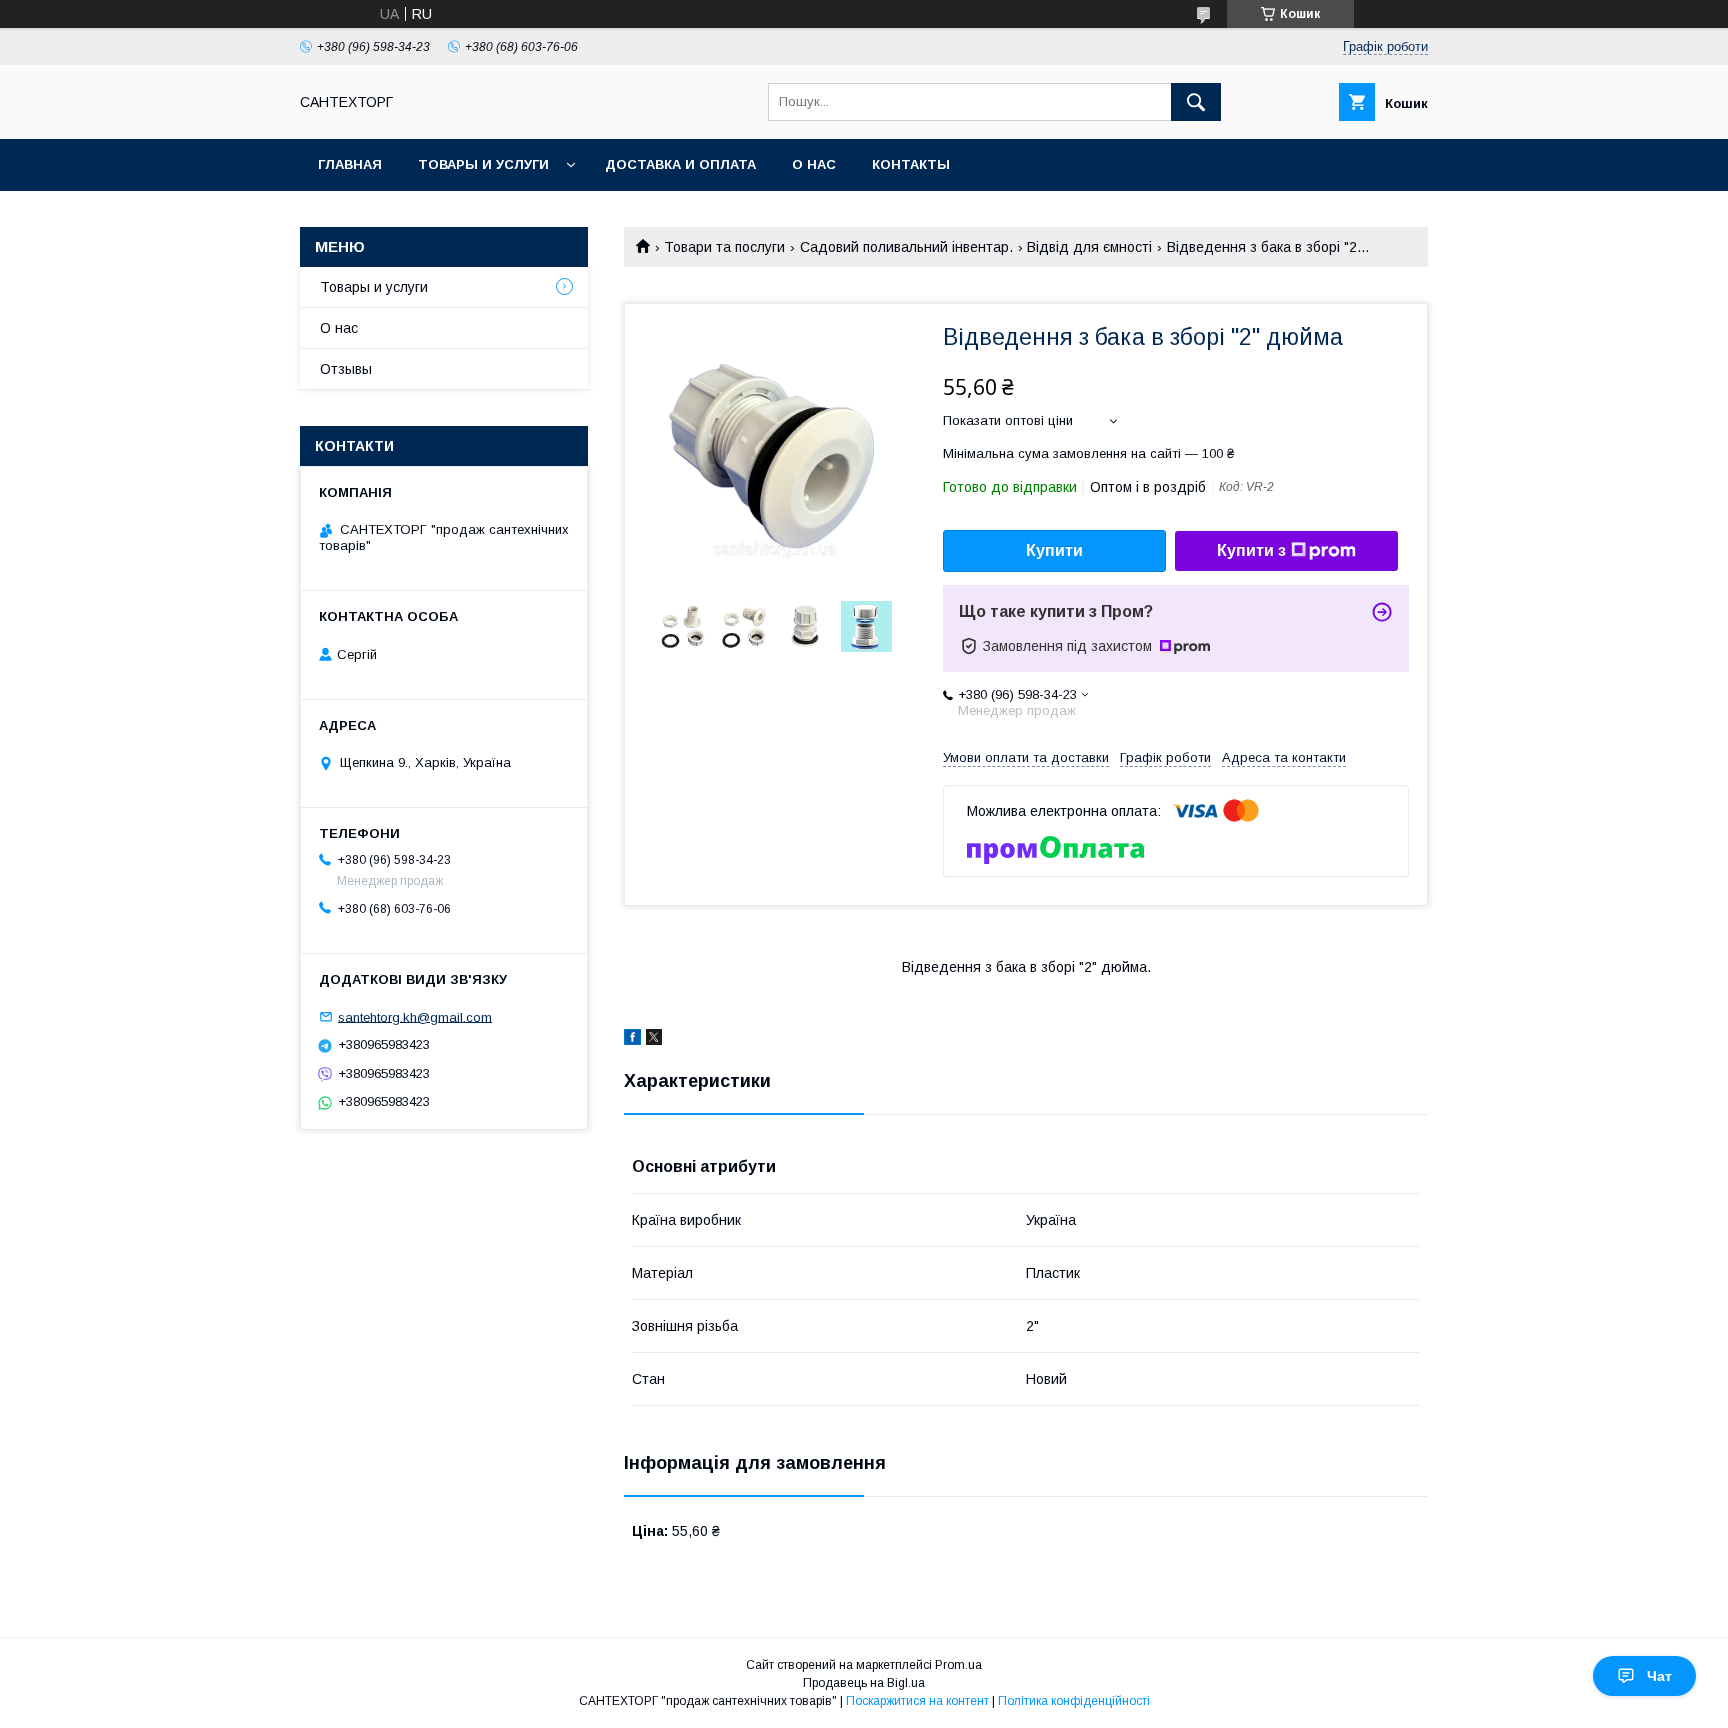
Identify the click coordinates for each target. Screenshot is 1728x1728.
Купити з (1251, 550)
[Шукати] (1196, 102)
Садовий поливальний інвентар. (906, 247)
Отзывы (346, 369)
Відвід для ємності (1089, 247)
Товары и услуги (483, 164)
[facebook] (632, 1040)
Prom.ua (958, 1665)
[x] (654, 1040)
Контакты (911, 164)
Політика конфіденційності (1074, 1701)
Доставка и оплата (680, 164)
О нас (814, 164)
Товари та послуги (724, 247)
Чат (1659, 1676)
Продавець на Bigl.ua (864, 1683)
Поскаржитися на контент (917, 1701)
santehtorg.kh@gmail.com (415, 1016)
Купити (1054, 550)
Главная (350, 164)
